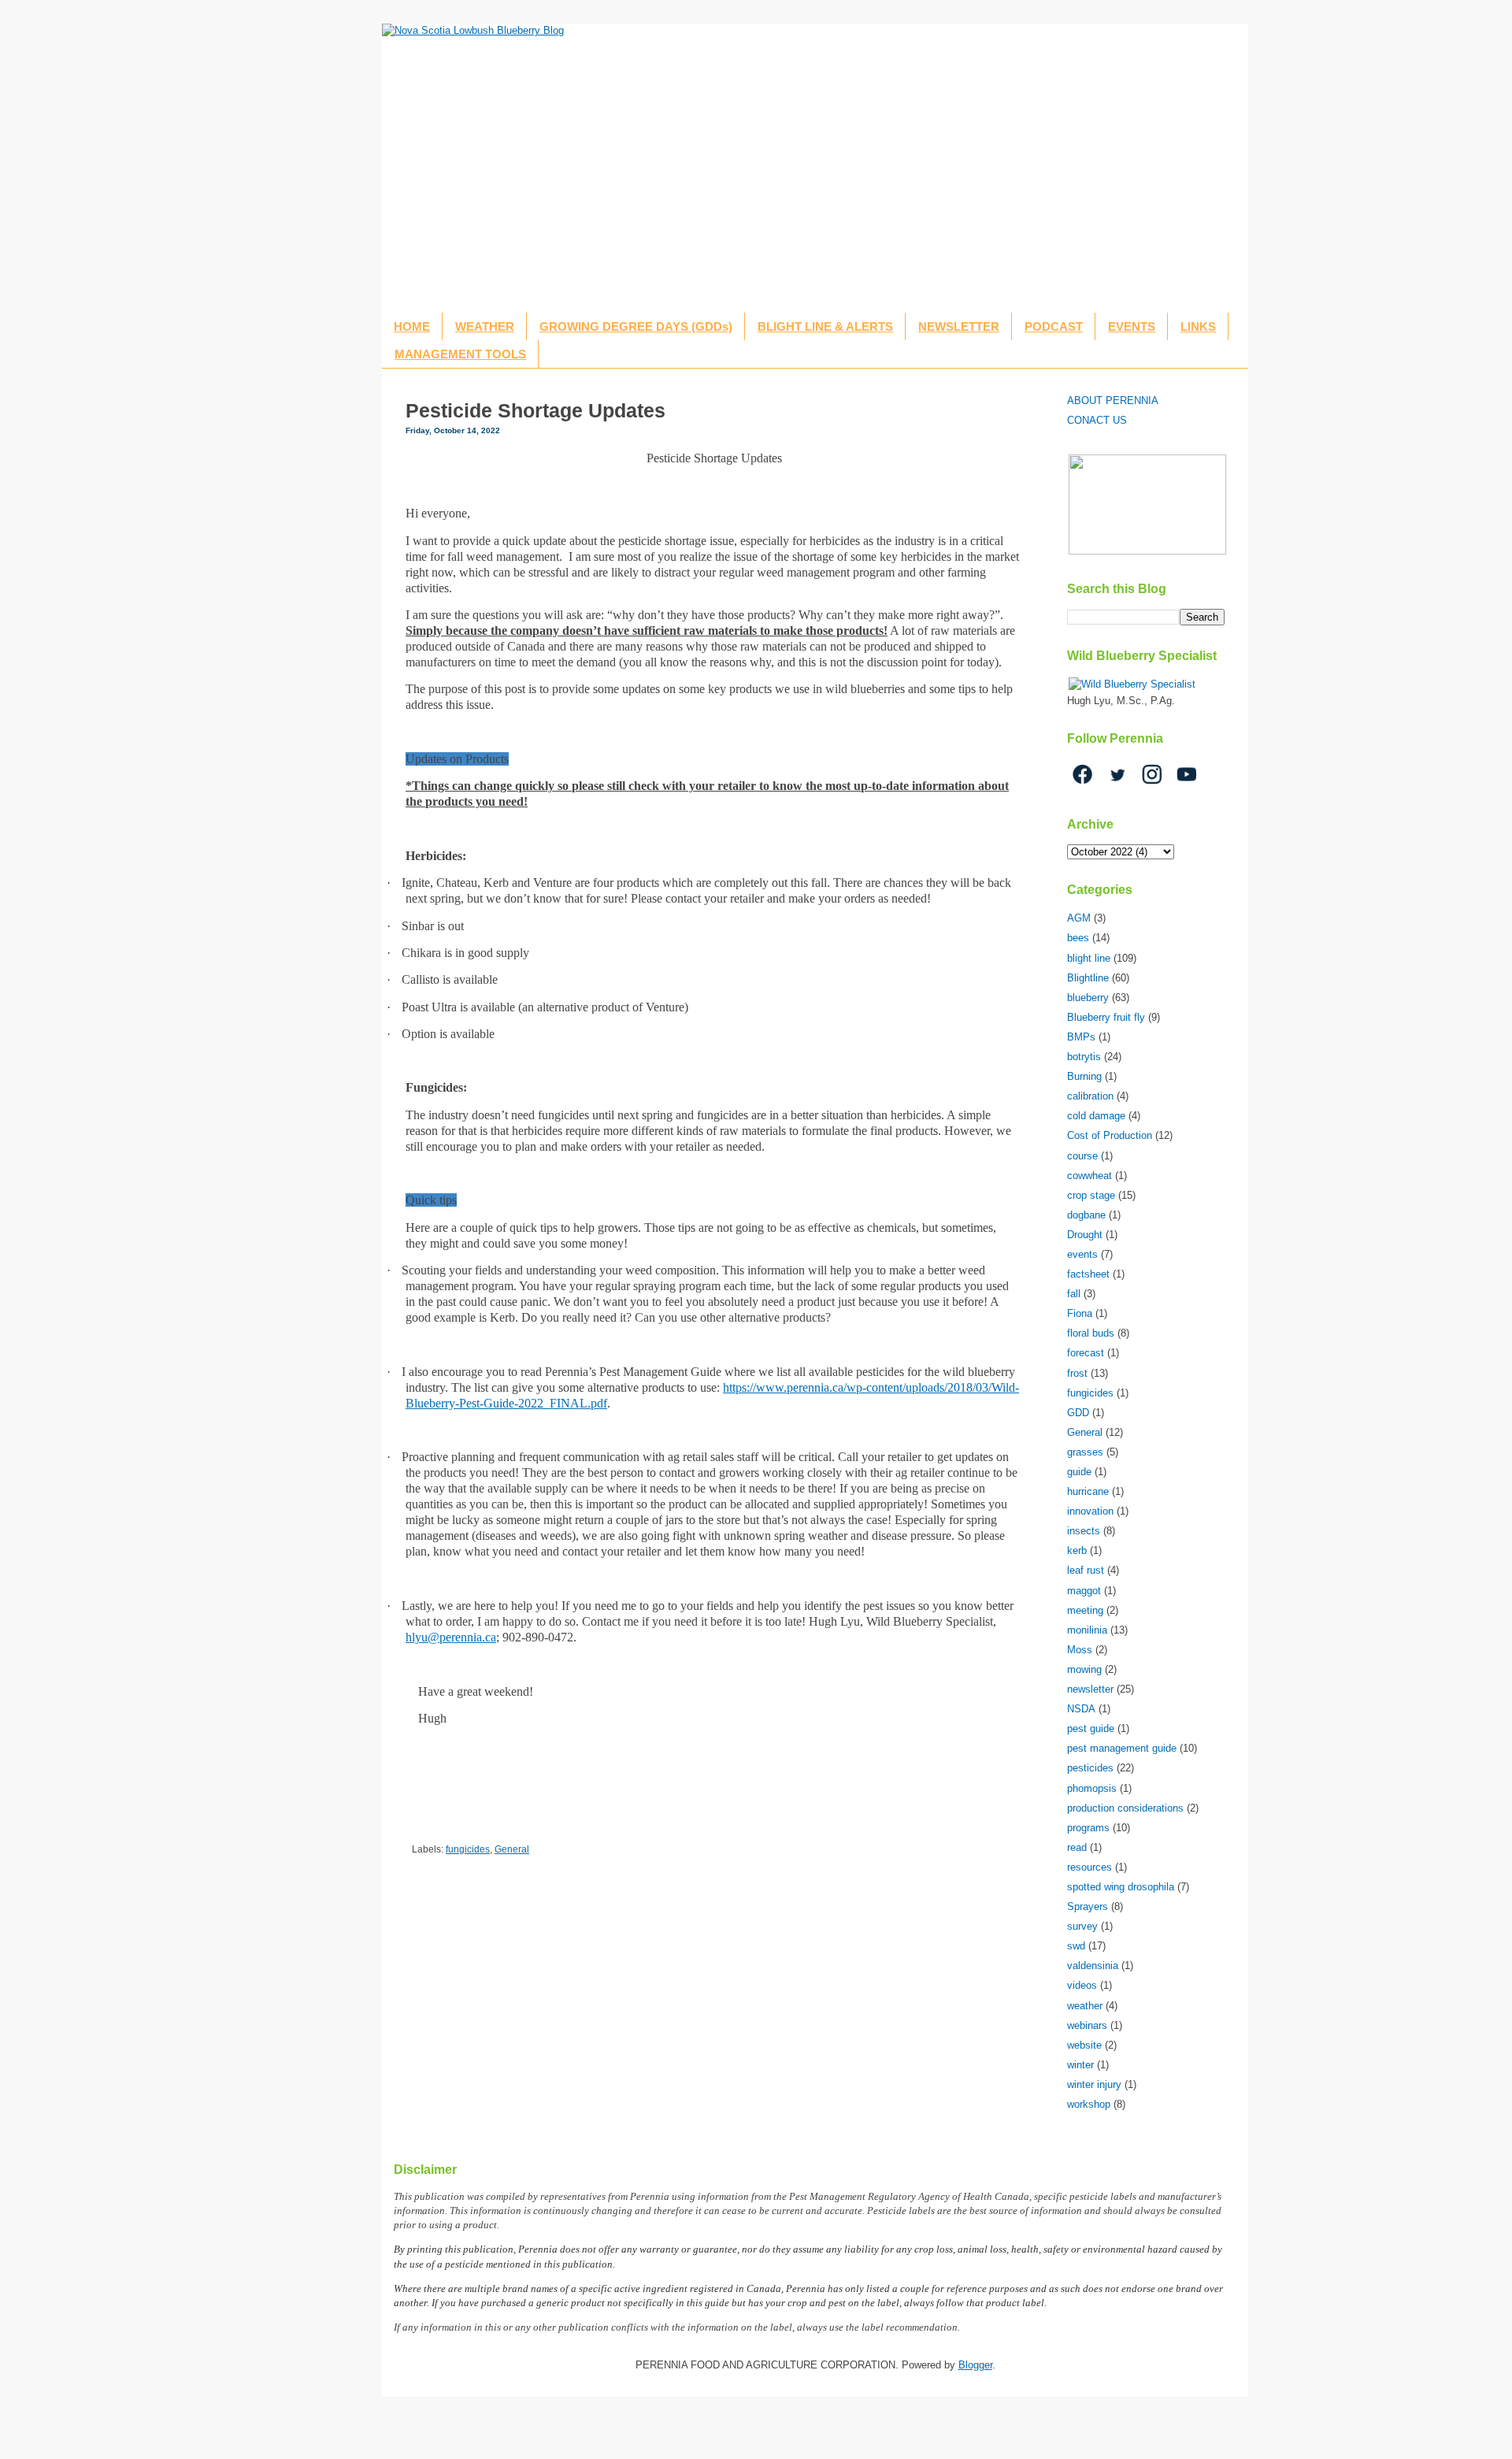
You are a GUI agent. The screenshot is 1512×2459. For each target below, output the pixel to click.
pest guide (1091, 1728)
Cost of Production (1110, 1135)
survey (1082, 1926)
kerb (1077, 1550)
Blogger (975, 2365)
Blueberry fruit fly (1106, 1017)
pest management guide (1122, 1748)
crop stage (1091, 1195)
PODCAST (1054, 326)
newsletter (1090, 1689)
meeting (1085, 1610)
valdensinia (1093, 1966)
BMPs (1081, 1037)
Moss (1080, 1650)
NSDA (1081, 1709)
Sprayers (1088, 1906)
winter (1080, 2065)
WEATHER (485, 326)
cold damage (1096, 1116)
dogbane (1086, 1215)
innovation (1090, 1511)
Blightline (1088, 978)
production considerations (1125, 1808)
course (1082, 1156)
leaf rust (1086, 1570)
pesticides (1090, 1768)
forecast (1086, 1353)
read (1077, 1847)
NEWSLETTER (959, 326)
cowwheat (1090, 1176)
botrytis (1084, 1057)
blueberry (1088, 998)
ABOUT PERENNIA (1113, 401)
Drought (1085, 1235)
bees (1078, 938)
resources (1090, 1867)
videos (1082, 1985)
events (1082, 1254)
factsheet (1088, 1274)
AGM (1079, 918)
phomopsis (1092, 1788)
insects (1084, 1531)
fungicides (468, 1849)
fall (1074, 1294)
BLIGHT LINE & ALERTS (825, 326)
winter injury (1094, 2084)
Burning (1084, 1076)
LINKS (1198, 326)
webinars (1087, 2025)
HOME (412, 326)
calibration (1090, 1096)
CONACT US (1097, 420)
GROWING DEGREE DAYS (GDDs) (636, 326)
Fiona (1080, 1313)
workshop (1089, 2104)
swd (1076, 1946)
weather (1085, 2006)
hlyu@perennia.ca (451, 1637)
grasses (1085, 1452)
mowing (1084, 1669)
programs (1088, 1828)
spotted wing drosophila (1121, 1887)
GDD (1078, 1413)
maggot (1084, 1591)
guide (1079, 1472)
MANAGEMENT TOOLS (460, 354)
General (512, 1849)
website (1084, 2045)
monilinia (1087, 1630)
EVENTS (1132, 326)
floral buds (1091, 1333)
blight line (1089, 958)
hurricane (1088, 1491)
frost (1077, 1373)
